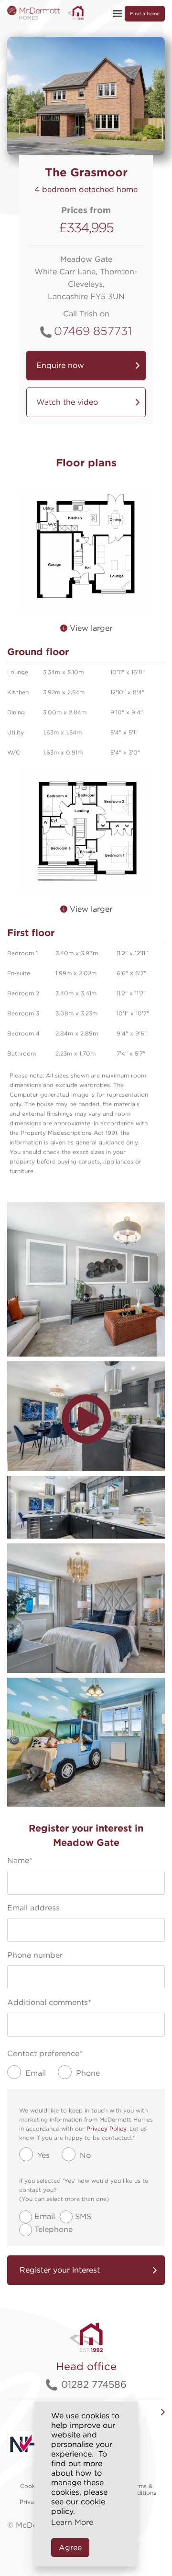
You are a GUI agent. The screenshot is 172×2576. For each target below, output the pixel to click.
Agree (70, 2548)
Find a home (145, 13)
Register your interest (60, 2270)
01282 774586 (94, 2384)
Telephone (54, 2229)
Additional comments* (49, 2002)
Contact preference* (45, 2053)
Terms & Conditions (141, 2490)
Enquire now (60, 365)
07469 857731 (93, 331)
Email (45, 2216)
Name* (20, 1860)
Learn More (72, 2522)
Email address (33, 1908)
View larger (90, 628)
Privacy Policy (106, 2129)
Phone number (35, 1955)
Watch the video (67, 402)
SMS (83, 2216)
